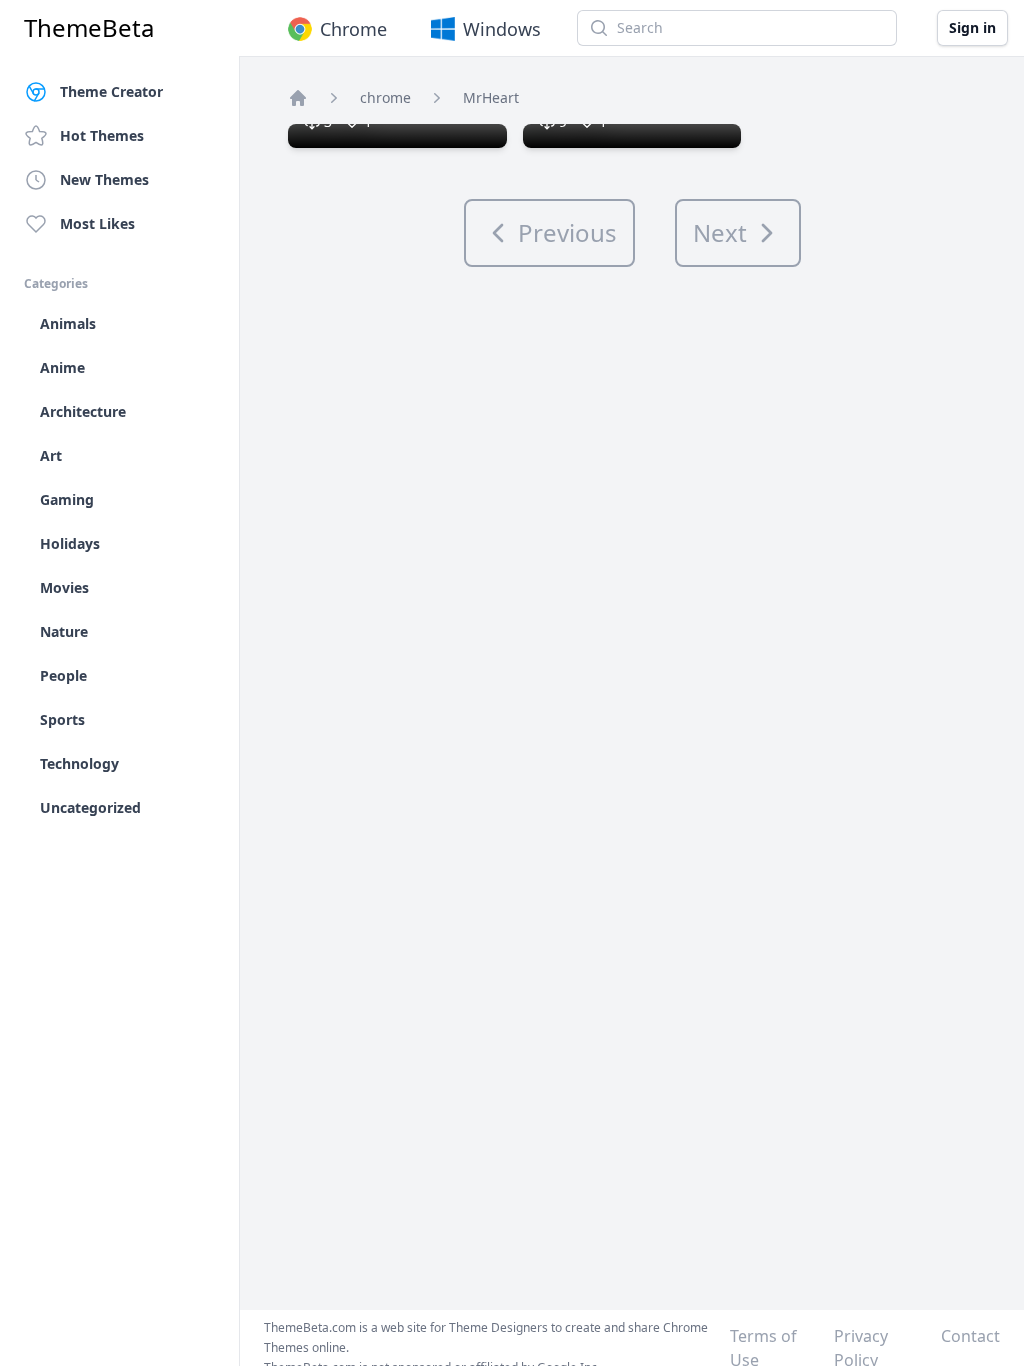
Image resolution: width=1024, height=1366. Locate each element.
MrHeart (491, 97)
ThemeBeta (89, 28)
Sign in (972, 27)
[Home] (298, 98)
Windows (502, 29)
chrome (385, 97)
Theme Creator (111, 91)
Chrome (353, 29)
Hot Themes (102, 135)
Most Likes (97, 223)
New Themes (104, 179)
